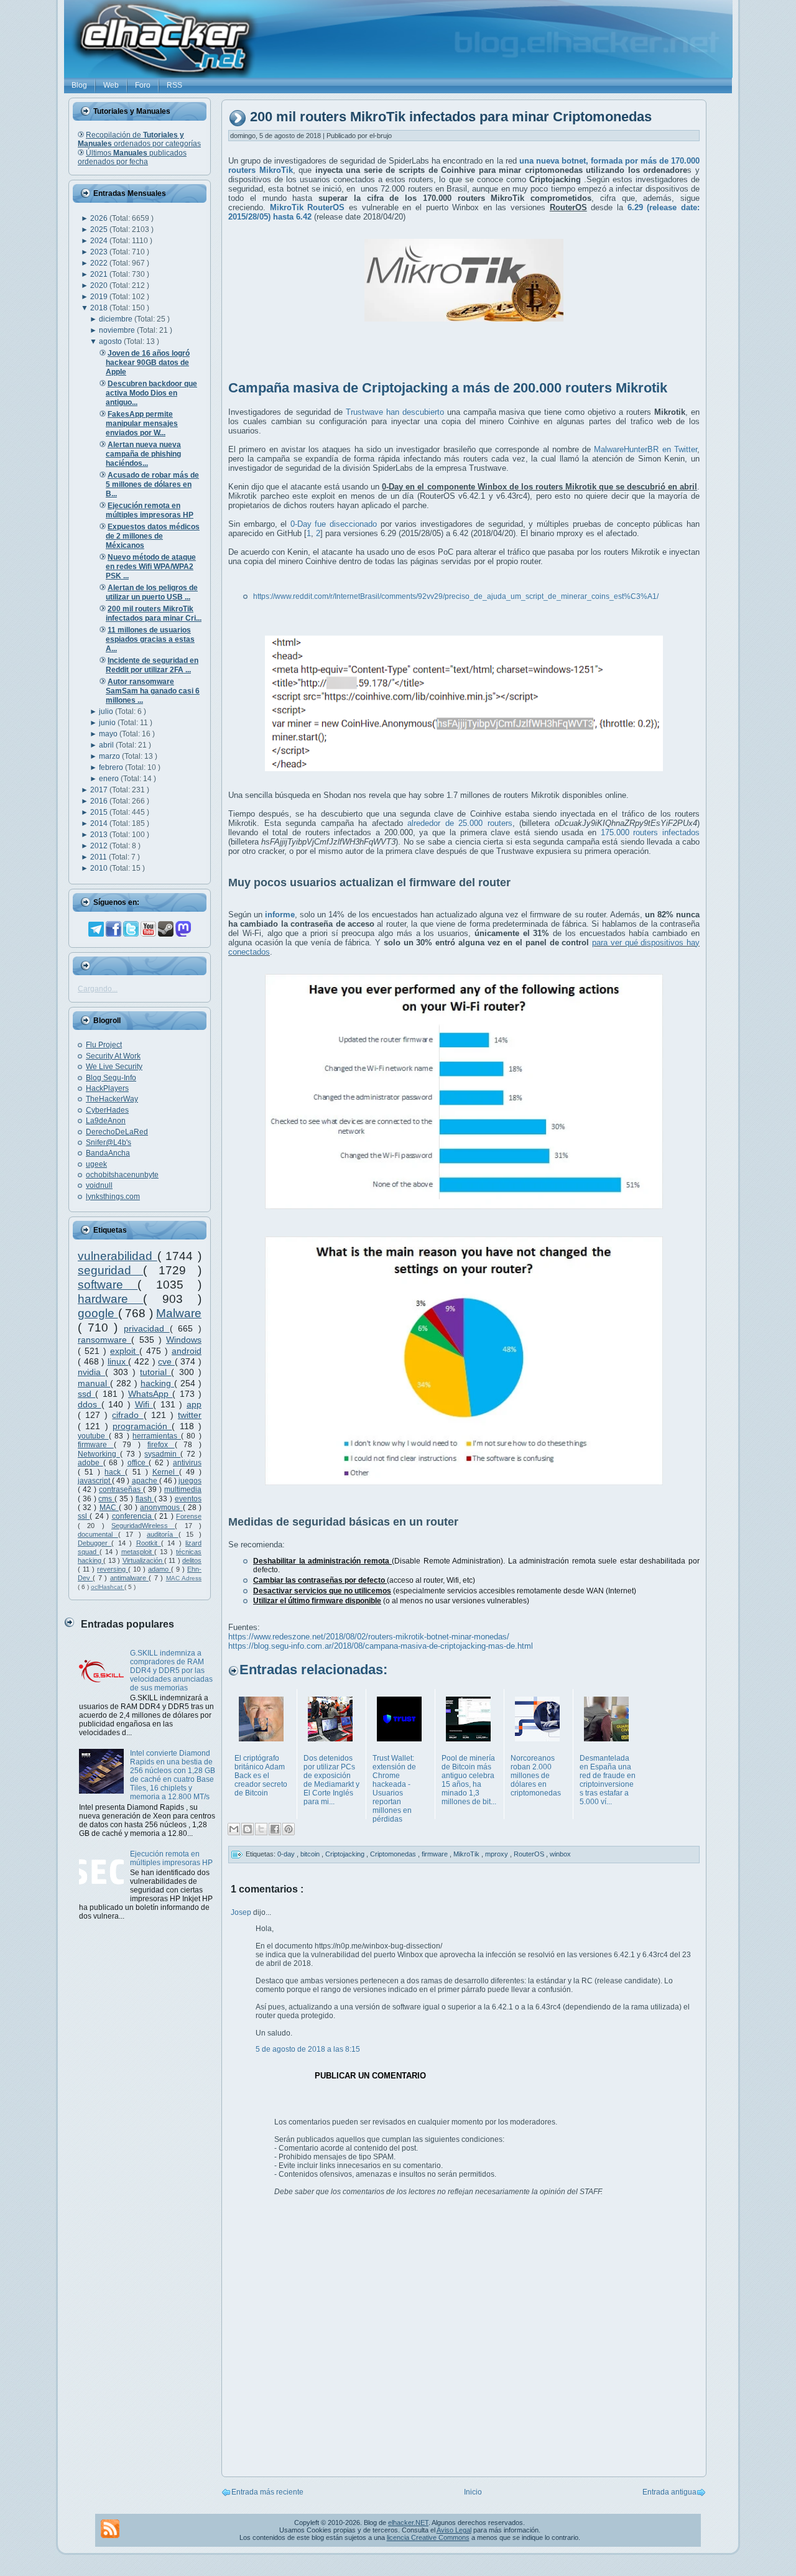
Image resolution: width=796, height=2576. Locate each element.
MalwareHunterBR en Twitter (646, 449)
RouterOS (530, 1854)
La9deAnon (106, 1121)
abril (107, 745)
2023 (100, 252)
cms (106, 1499)
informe (280, 915)
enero (110, 779)
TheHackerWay (112, 1099)
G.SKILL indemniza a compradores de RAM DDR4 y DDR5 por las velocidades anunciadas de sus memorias (171, 1670)
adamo (160, 1569)
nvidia (91, 1372)
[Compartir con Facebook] (275, 1829)
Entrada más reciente (267, 2492)
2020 (100, 285)
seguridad (110, 1270)
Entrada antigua (669, 2492)
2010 (100, 868)
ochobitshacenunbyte (122, 1175)
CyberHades (107, 1110)
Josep (242, 1912)
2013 (100, 835)
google (98, 1313)
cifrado (127, 1415)
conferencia (133, 1516)
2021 (100, 274)
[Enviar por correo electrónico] (234, 1829)
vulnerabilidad (118, 1256)
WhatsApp (150, 1394)
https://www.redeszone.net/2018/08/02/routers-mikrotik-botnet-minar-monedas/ (369, 1637)
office (138, 1463)
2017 (100, 790)
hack (115, 1472)
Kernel (166, 1472)
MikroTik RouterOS (308, 207)
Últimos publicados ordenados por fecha (132, 157)
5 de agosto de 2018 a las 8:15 (308, 2049)
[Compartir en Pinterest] (289, 1829)
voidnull (99, 1185)
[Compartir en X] (261, 1829)
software (108, 1285)
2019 (100, 297)
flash (145, 1499)
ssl (84, 1516)
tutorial (155, 1372)
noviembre (118, 330)
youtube (93, 1436)
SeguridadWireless (143, 1526)
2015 (100, 812)
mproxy (497, 1854)
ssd (86, 1394)
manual (94, 1383)
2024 (100, 241)
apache (146, 1481)
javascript (95, 1481)
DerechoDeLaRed (117, 1132)
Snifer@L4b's (109, 1142)
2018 (100, 308)
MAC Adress (184, 1578)
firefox (161, 1445)
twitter (190, 1415)
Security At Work (113, 1056)
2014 (100, 823)
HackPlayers (107, 1088)
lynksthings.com (113, 1197)
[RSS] (110, 2529)
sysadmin (162, 1454)
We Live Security (114, 1067)
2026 (100, 218)
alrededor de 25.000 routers (460, 823)
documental (98, 1534)
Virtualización (143, 1560)
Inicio (473, 2492)
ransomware (104, 1340)
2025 (100, 229)
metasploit (138, 1552)
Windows (184, 1340)
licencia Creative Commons (428, 2537)
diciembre (117, 319)
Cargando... (98, 989)
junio (108, 723)
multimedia (183, 1490)
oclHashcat (108, 1587)
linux (118, 1361)
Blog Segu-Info (111, 1078)
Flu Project (104, 1045)
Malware (179, 1313)
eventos (188, 1499)
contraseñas (121, 1490)
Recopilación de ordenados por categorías (139, 139)
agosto (111, 341)
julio (107, 711)
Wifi (144, 1404)
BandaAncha (108, 1153)
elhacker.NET (408, 2523)
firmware (96, 1445)
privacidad (147, 1328)
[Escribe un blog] (248, 1829)
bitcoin (311, 1854)
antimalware (129, 1578)
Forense (189, 1516)
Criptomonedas (394, 1854)
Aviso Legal (454, 2530)
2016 (100, 801)
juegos (190, 1481)
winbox (560, 1854)
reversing (113, 1569)
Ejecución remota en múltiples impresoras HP (171, 1858)
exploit (125, 1351)
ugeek (96, 1164)
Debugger (95, 1543)
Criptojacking (346, 1854)
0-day (287, 1854)
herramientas (157, 1436)
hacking (157, 1383)
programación (142, 1426)
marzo (110, 756)
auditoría (163, 1534)
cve (166, 1361)
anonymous (161, 1508)
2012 (100, 846)
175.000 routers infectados (650, 832)
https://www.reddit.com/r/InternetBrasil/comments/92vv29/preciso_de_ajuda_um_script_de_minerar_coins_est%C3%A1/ (456, 596)
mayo (109, 734)
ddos (90, 1404)
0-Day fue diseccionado (334, 524)
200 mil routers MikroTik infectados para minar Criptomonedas (451, 117)
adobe (90, 1463)
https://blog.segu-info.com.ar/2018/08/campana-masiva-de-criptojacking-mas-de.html (381, 1646)
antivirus (187, 1463)
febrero (112, 767)
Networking (99, 1454)
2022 (100, 263)
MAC (109, 1508)
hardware (110, 1299)
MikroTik (467, 1854)
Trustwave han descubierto (395, 412)
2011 (99, 857)
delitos (192, 1560)
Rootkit (149, 1543)
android (187, 1351)
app (194, 1404)
